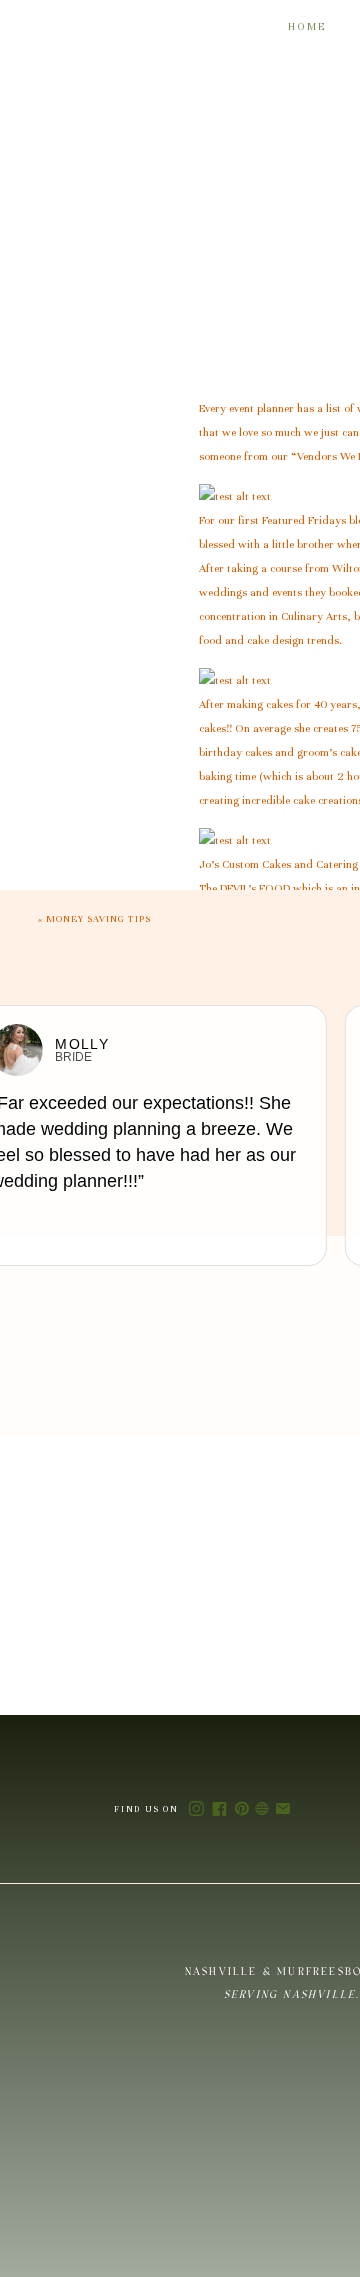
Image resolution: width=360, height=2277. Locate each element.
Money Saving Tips (98, 919)
